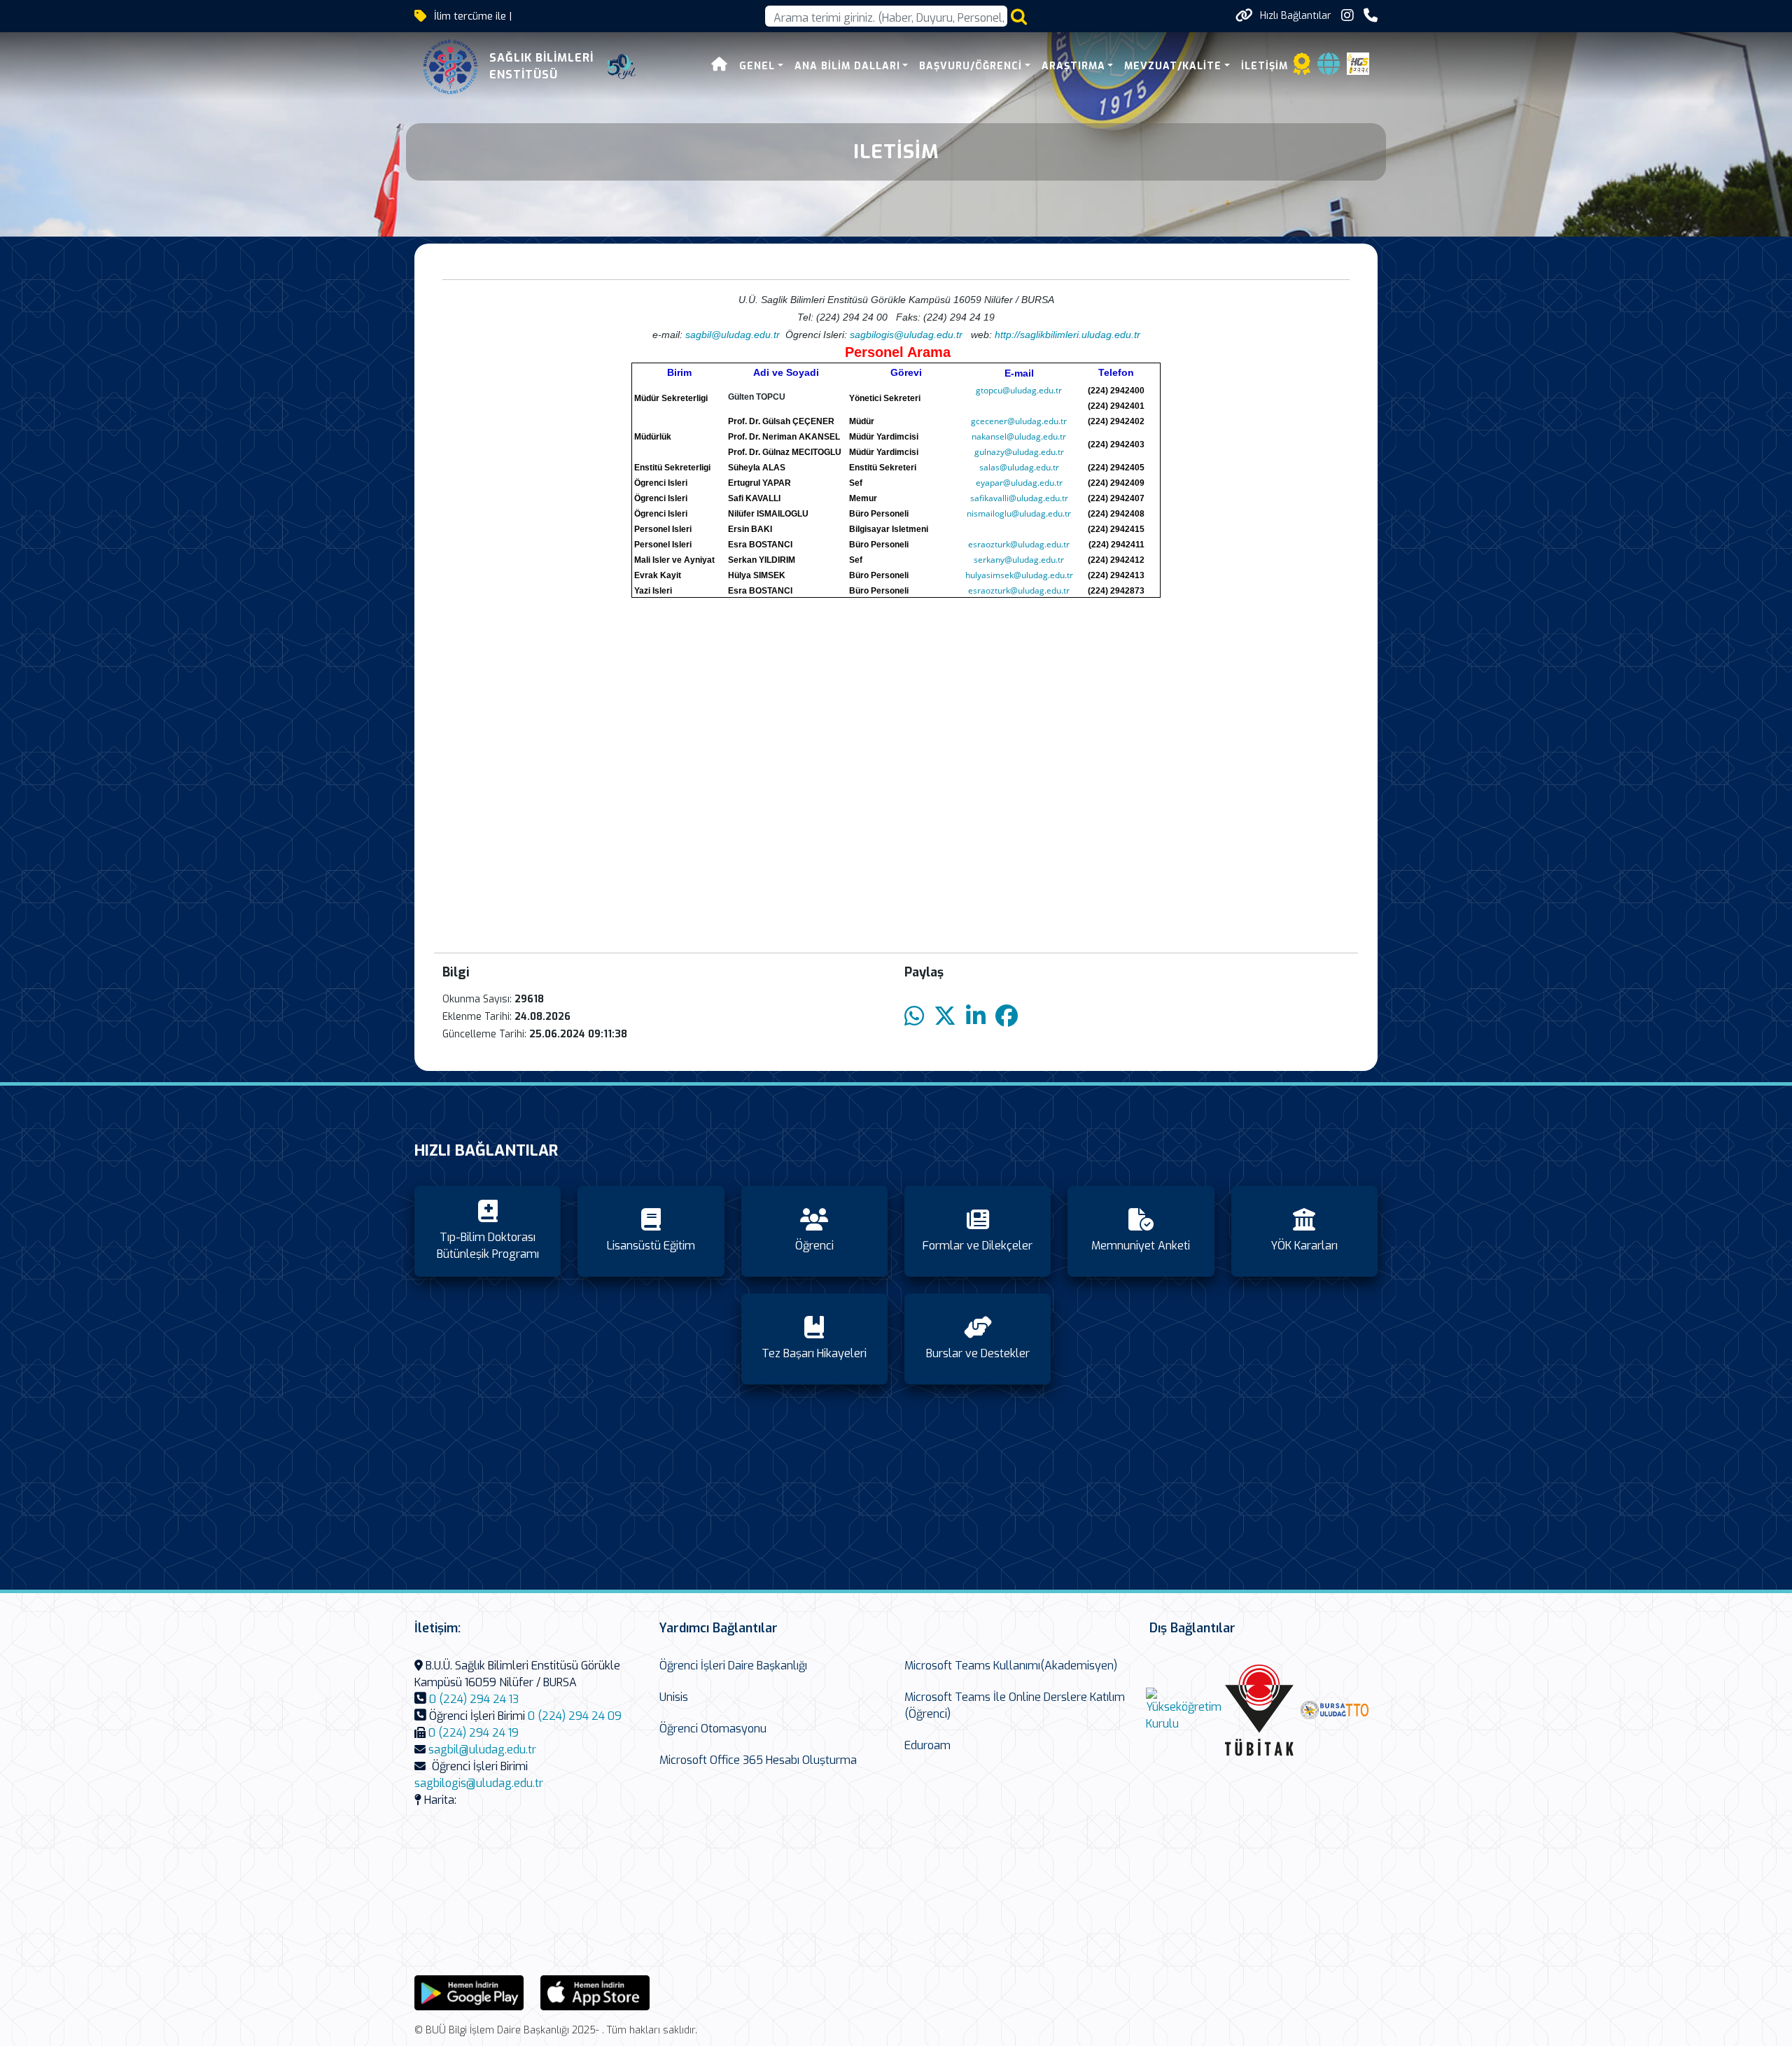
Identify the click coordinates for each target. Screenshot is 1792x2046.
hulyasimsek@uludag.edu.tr (1019, 575)
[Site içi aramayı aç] (1019, 16)
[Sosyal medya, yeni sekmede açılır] (1347, 16)
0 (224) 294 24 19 (474, 1733)
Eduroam (927, 1745)
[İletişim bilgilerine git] (1371, 16)
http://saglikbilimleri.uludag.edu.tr (1067, 335)
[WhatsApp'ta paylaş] (914, 1017)
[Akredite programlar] (1302, 68)
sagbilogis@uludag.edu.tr (906, 335)
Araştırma (1073, 66)
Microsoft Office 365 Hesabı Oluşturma (758, 1760)
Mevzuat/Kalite (1173, 66)
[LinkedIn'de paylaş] (976, 1017)
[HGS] (1358, 63)
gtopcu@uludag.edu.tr (1019, 390)
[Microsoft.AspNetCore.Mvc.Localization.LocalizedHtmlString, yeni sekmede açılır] (469, 1992)
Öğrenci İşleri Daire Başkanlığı (733, 1666)
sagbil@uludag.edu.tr (482, 1750)
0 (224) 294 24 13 (474, 1699)
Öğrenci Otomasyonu (713, 1729)
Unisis (674, 1697)
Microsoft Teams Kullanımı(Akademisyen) (1011, 1666)
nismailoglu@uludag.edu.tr (1019, 513)
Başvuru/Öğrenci (971, 66)
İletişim (1265, 66)
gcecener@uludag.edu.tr (1019, 421)
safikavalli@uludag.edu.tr (1019, 498)
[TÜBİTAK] (1259, 1710)
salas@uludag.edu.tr (1019, 467)
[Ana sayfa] (720, 66)
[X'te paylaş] (945, 1017)
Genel (757, 66)
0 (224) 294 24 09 (575, 1716)
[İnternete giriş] (1329, 68)
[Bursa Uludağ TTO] (1335, 1710)
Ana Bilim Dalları (847, 66)
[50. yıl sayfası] (622, 66)
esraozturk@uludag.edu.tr (1019, 544)
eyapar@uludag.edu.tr (1019, 483)
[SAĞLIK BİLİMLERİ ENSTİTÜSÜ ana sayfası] (451, 66)
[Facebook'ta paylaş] (1007, 1017)
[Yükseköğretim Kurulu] (1184, 1710)
